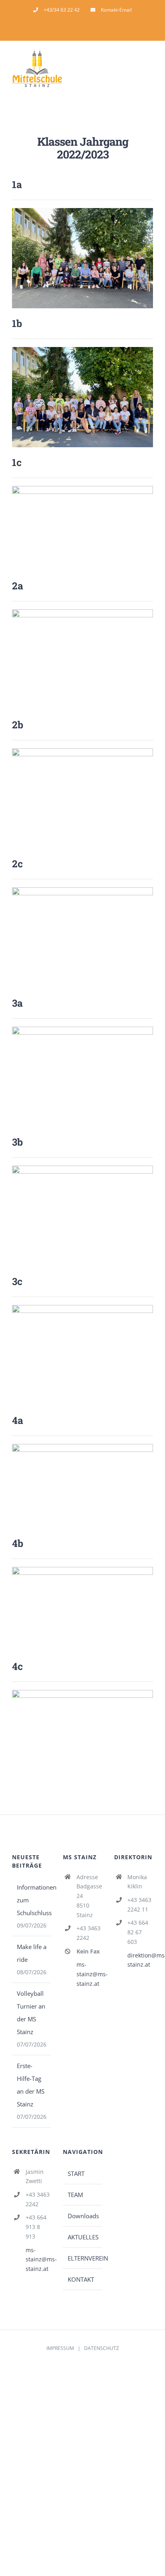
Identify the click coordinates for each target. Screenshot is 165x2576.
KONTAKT (81, 2279)
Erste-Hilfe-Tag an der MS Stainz (31, 2085)
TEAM (75, 2195)
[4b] (82, 1570)
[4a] (82, 1447)
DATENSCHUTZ (102, 2348)
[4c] (82, 1693)
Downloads (83, 2216)
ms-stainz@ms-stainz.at (89, 1974)
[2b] (82, 751)
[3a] (82, 1029)
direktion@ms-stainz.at (140, 1960)
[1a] (82, 211)
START (76, 2173)
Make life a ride (32, 1953)
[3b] (82, 1168)
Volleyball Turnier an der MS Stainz (31, 2013)
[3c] (82, 1308)
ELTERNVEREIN (83, 2258)
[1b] (82, 350)
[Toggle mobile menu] (150, 70)
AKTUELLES (83, 2237)
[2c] (82, 890)
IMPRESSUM (60, 2348)
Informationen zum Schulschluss (32, 1900)
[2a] (82, 612)
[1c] (82, 489)
